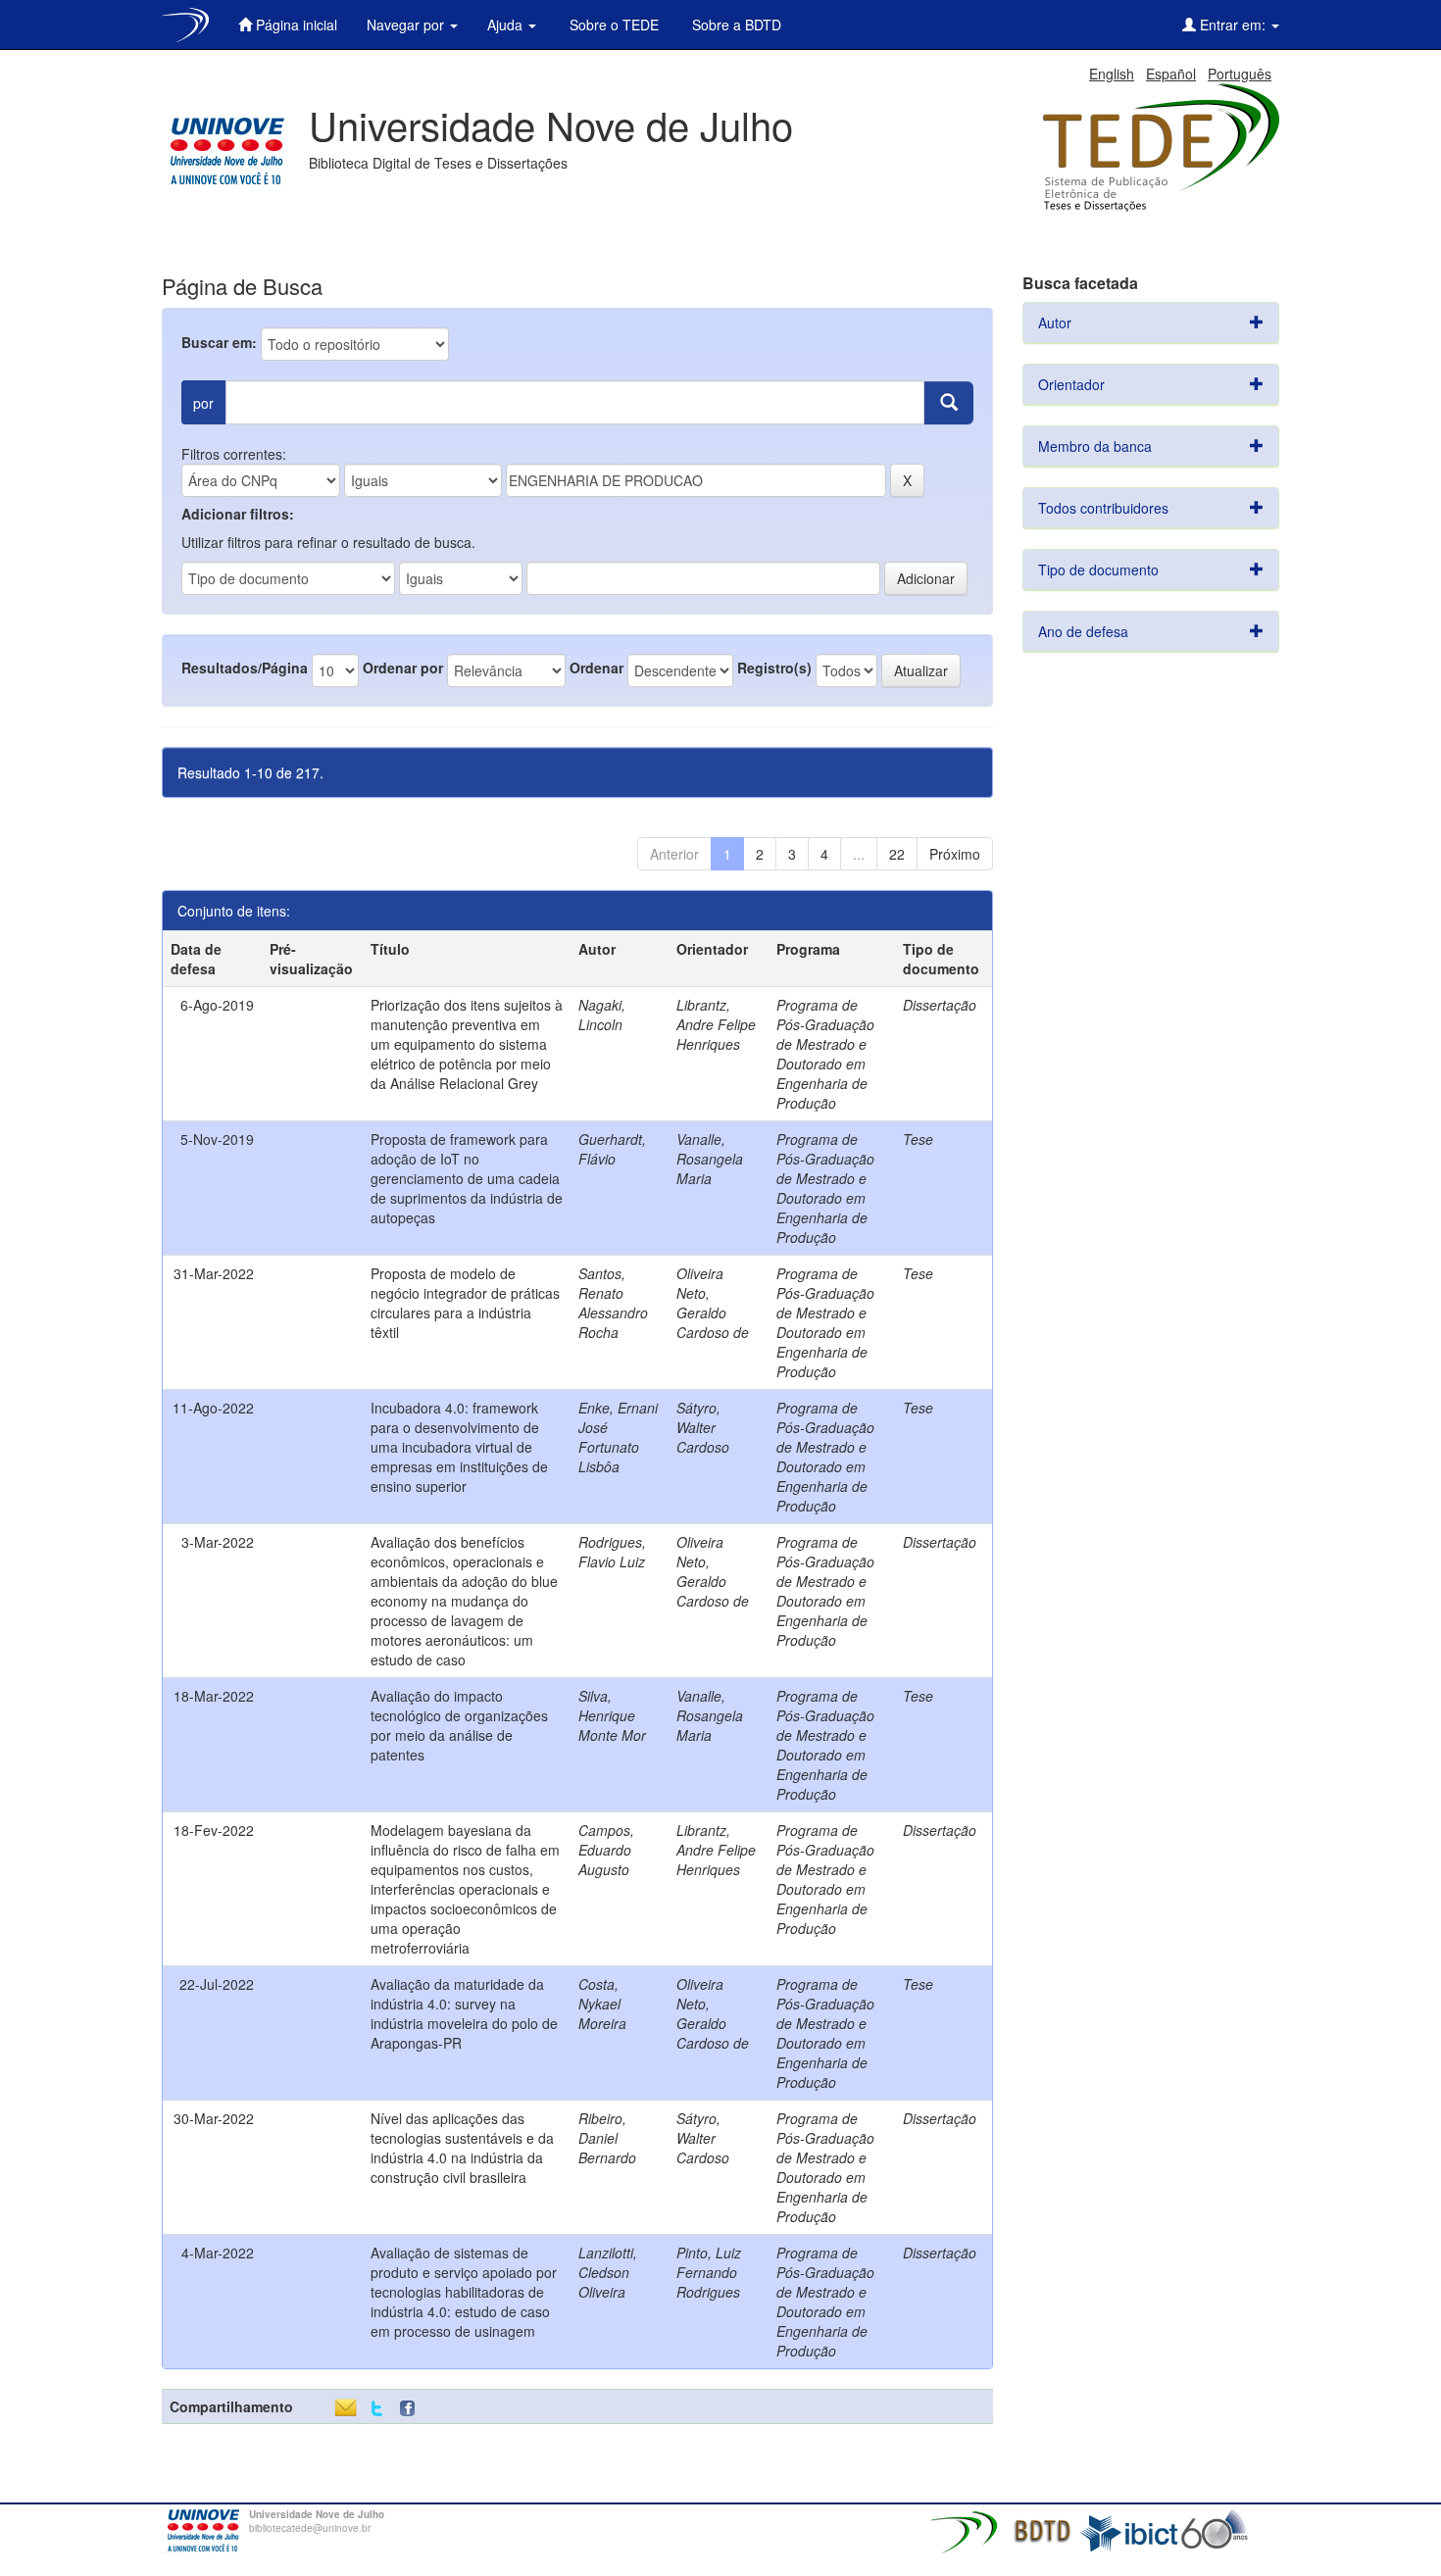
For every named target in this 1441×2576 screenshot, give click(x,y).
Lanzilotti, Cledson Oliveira (608, 2272)
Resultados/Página (245, 668)
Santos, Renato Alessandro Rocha (613, 1303)
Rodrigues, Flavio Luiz (612, 1552)
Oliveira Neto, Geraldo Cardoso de (713, 1303)
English (1112, 74)
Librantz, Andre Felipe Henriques (716, 1024)
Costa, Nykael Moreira (602, 2004)
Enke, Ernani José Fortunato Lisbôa (618, 1437)
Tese (918, 1139)
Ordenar (596, 668)
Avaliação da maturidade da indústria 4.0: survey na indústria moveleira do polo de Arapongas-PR (464, 2013)
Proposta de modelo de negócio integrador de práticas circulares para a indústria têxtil (465, 1303)
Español (1171, 74)
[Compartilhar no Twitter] (377, 2409)
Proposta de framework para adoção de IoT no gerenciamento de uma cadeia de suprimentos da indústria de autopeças (467, 1178)
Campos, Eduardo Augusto (606, 1850)
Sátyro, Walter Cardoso (703, 1427)
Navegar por (407, 25)
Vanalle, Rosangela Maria (710, 1159)
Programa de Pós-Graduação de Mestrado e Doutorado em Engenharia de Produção (825, 1054)
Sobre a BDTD (735, 25)
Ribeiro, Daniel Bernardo (607, 2138)
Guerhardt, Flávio (612, 1149)
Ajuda (507, 25)
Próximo (955, 854)
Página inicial (295, 25)
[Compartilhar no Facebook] (412, 2409)
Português (1240, 74)
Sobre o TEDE (612, 25)
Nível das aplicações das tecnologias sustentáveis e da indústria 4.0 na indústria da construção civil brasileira (462, 2148)
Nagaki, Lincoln (602, 1015)
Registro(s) (774, 668)
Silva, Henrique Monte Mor (612, 1715)
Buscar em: (219, 342)
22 (897, 854)
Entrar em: (1233, 25)
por (203, 403)
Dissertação (940, 1005)
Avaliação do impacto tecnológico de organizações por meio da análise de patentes (459, 1725)
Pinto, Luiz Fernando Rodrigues (709, 2272)
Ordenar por (403, 668)
